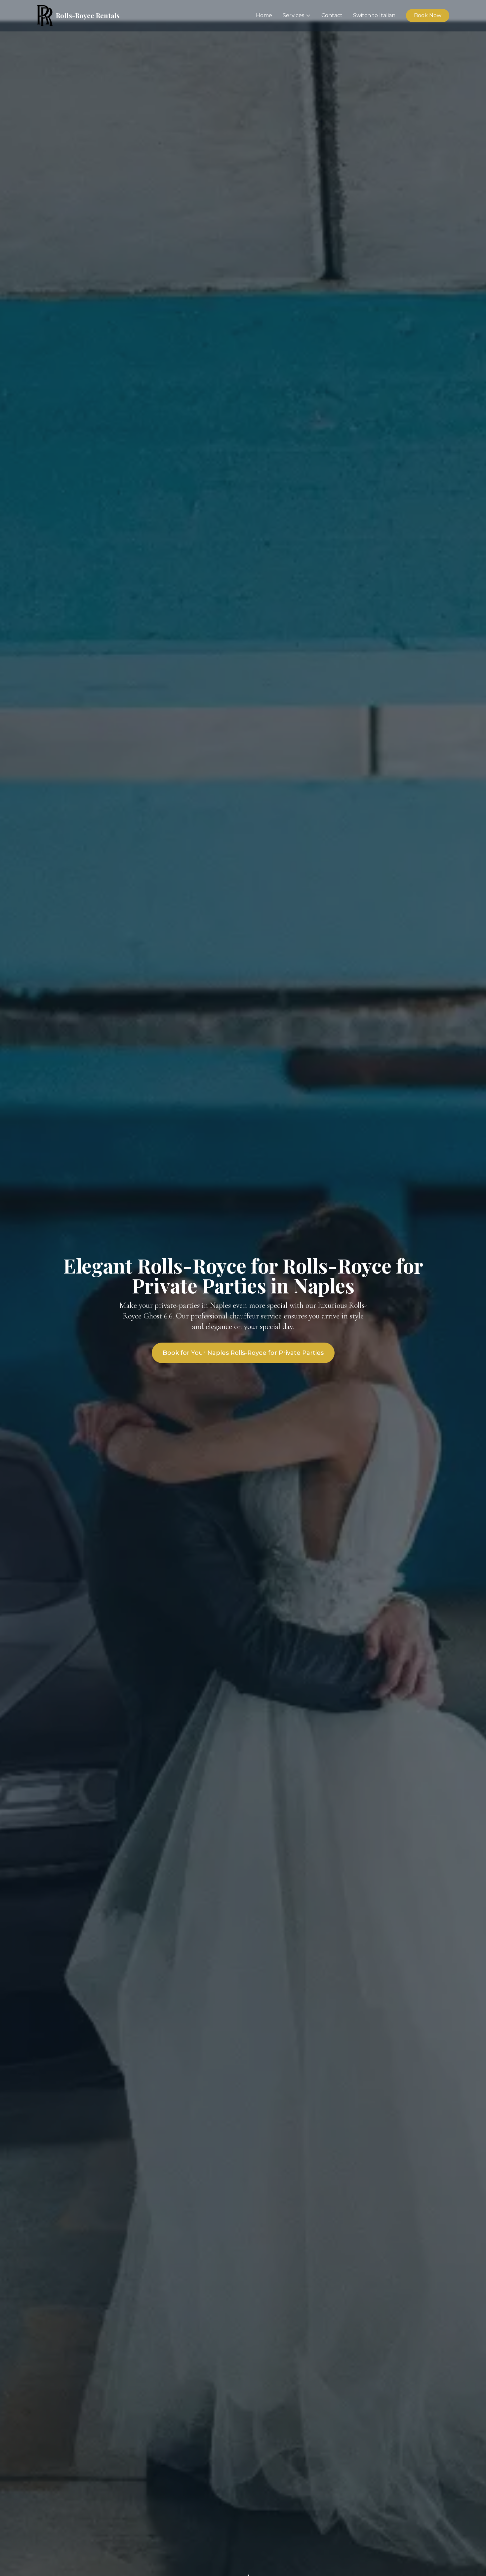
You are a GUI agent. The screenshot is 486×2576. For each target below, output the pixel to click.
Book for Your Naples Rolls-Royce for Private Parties (243, 1353)
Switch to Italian (374, 15)
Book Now (428, 15)
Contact (332, 15)
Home (264, 15)
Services (293, 15)
